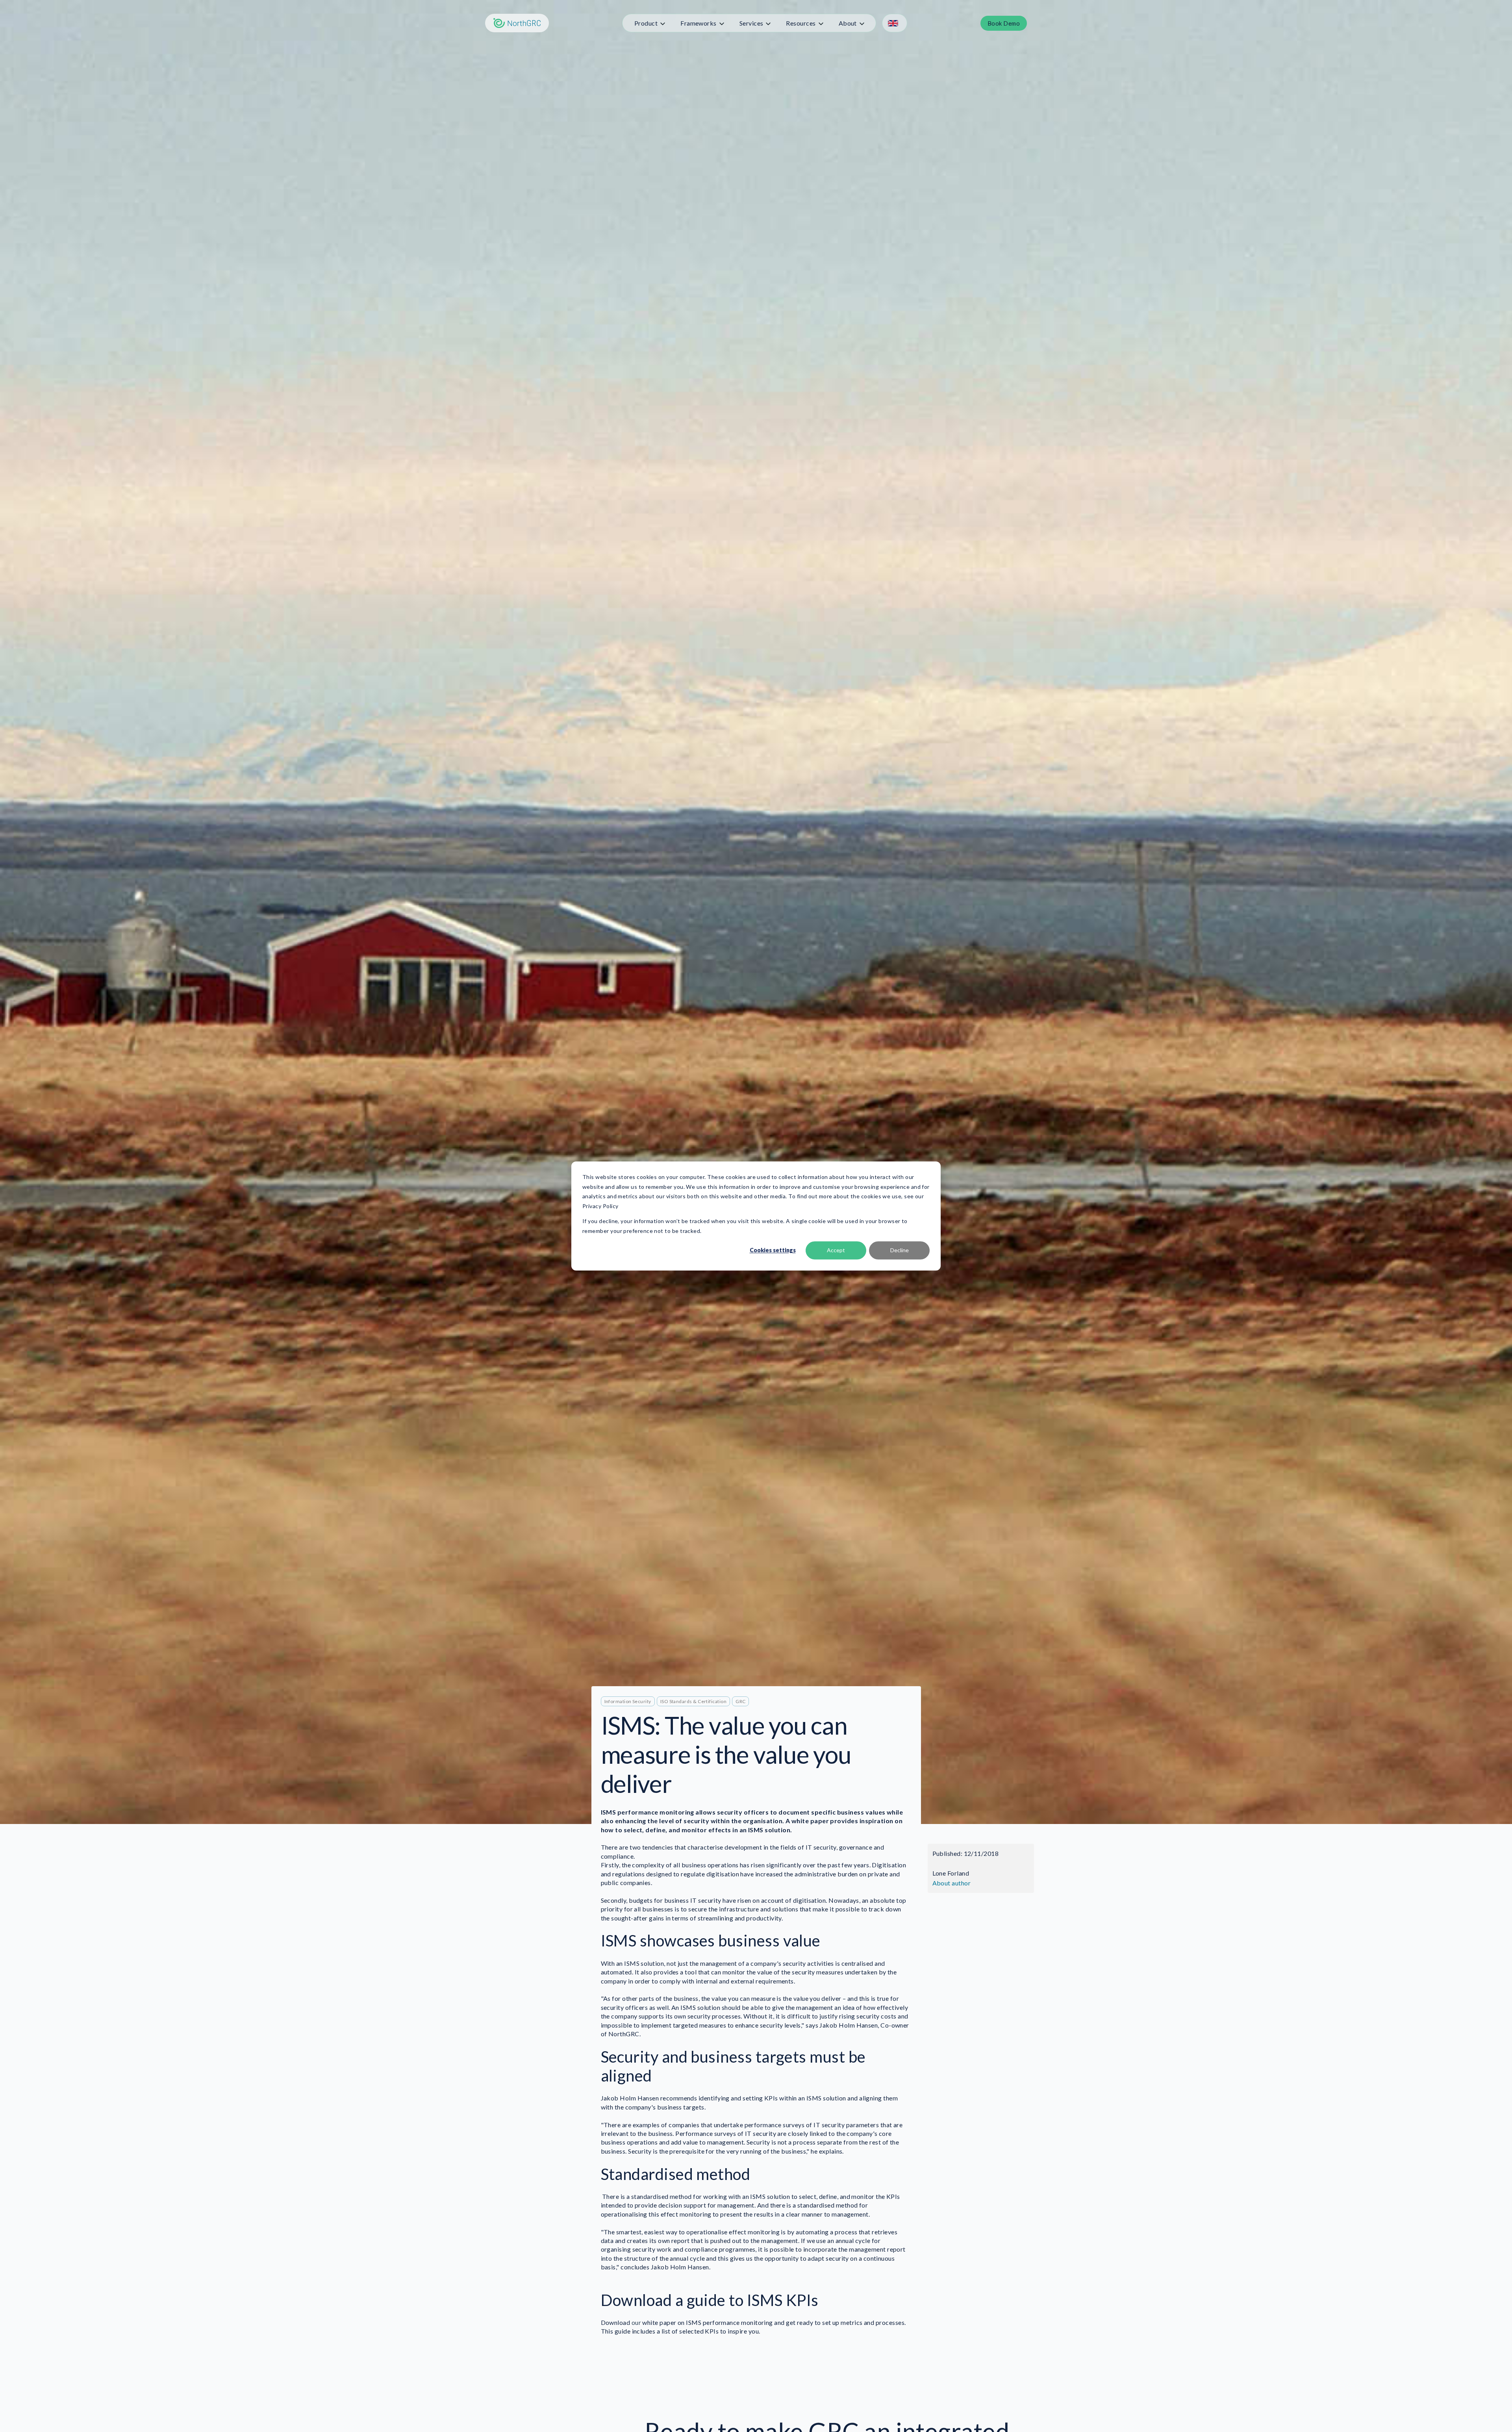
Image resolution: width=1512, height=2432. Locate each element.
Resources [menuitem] (801, 23)
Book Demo (1004, 23)
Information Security (628, 1701)
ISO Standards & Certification (693, 1701)
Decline (900, 1250)
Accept (836, 1250)
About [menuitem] (848, 23)
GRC (740, 1701)
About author (952, 1883)
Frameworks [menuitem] (699, 23)
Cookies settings (773, 1250)
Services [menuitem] (751, 23)
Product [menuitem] (646, 23)
